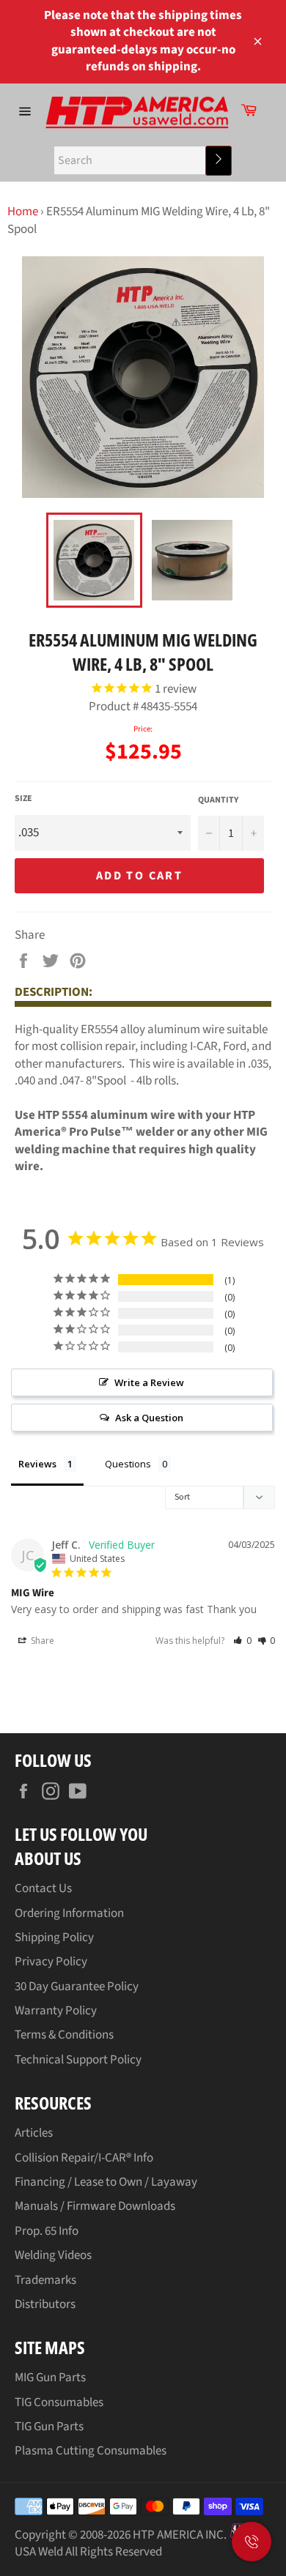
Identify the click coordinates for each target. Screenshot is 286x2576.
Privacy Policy (51, 1962)
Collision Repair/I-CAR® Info (84, 2158)
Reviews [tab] (37, 1464)
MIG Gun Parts (50, 2378)
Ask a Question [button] (149, 1418)
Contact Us (43, 1888)
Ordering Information (69, 1913)
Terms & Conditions (64, 2035)
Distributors (45, 2304)
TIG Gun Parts (49, 2427)
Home (23, 212)
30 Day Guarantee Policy (77, 1987)
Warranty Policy (56, 2011)
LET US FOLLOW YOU (81, 1834)
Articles (34, 2133)
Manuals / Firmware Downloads (95, 2206)
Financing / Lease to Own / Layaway (106, 2182)
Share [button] (41, 1641)
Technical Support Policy (78, 2060)
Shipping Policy (54, 1937)
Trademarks (45, 2280)
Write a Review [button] (149, 1382)
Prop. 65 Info (47, 2231)
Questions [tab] (128, 1464)
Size (23, 799)
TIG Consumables (59, 2402)
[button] (242, 1641)
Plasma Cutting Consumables (91, 2451)
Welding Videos (53, 2255)
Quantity (218, 800)
